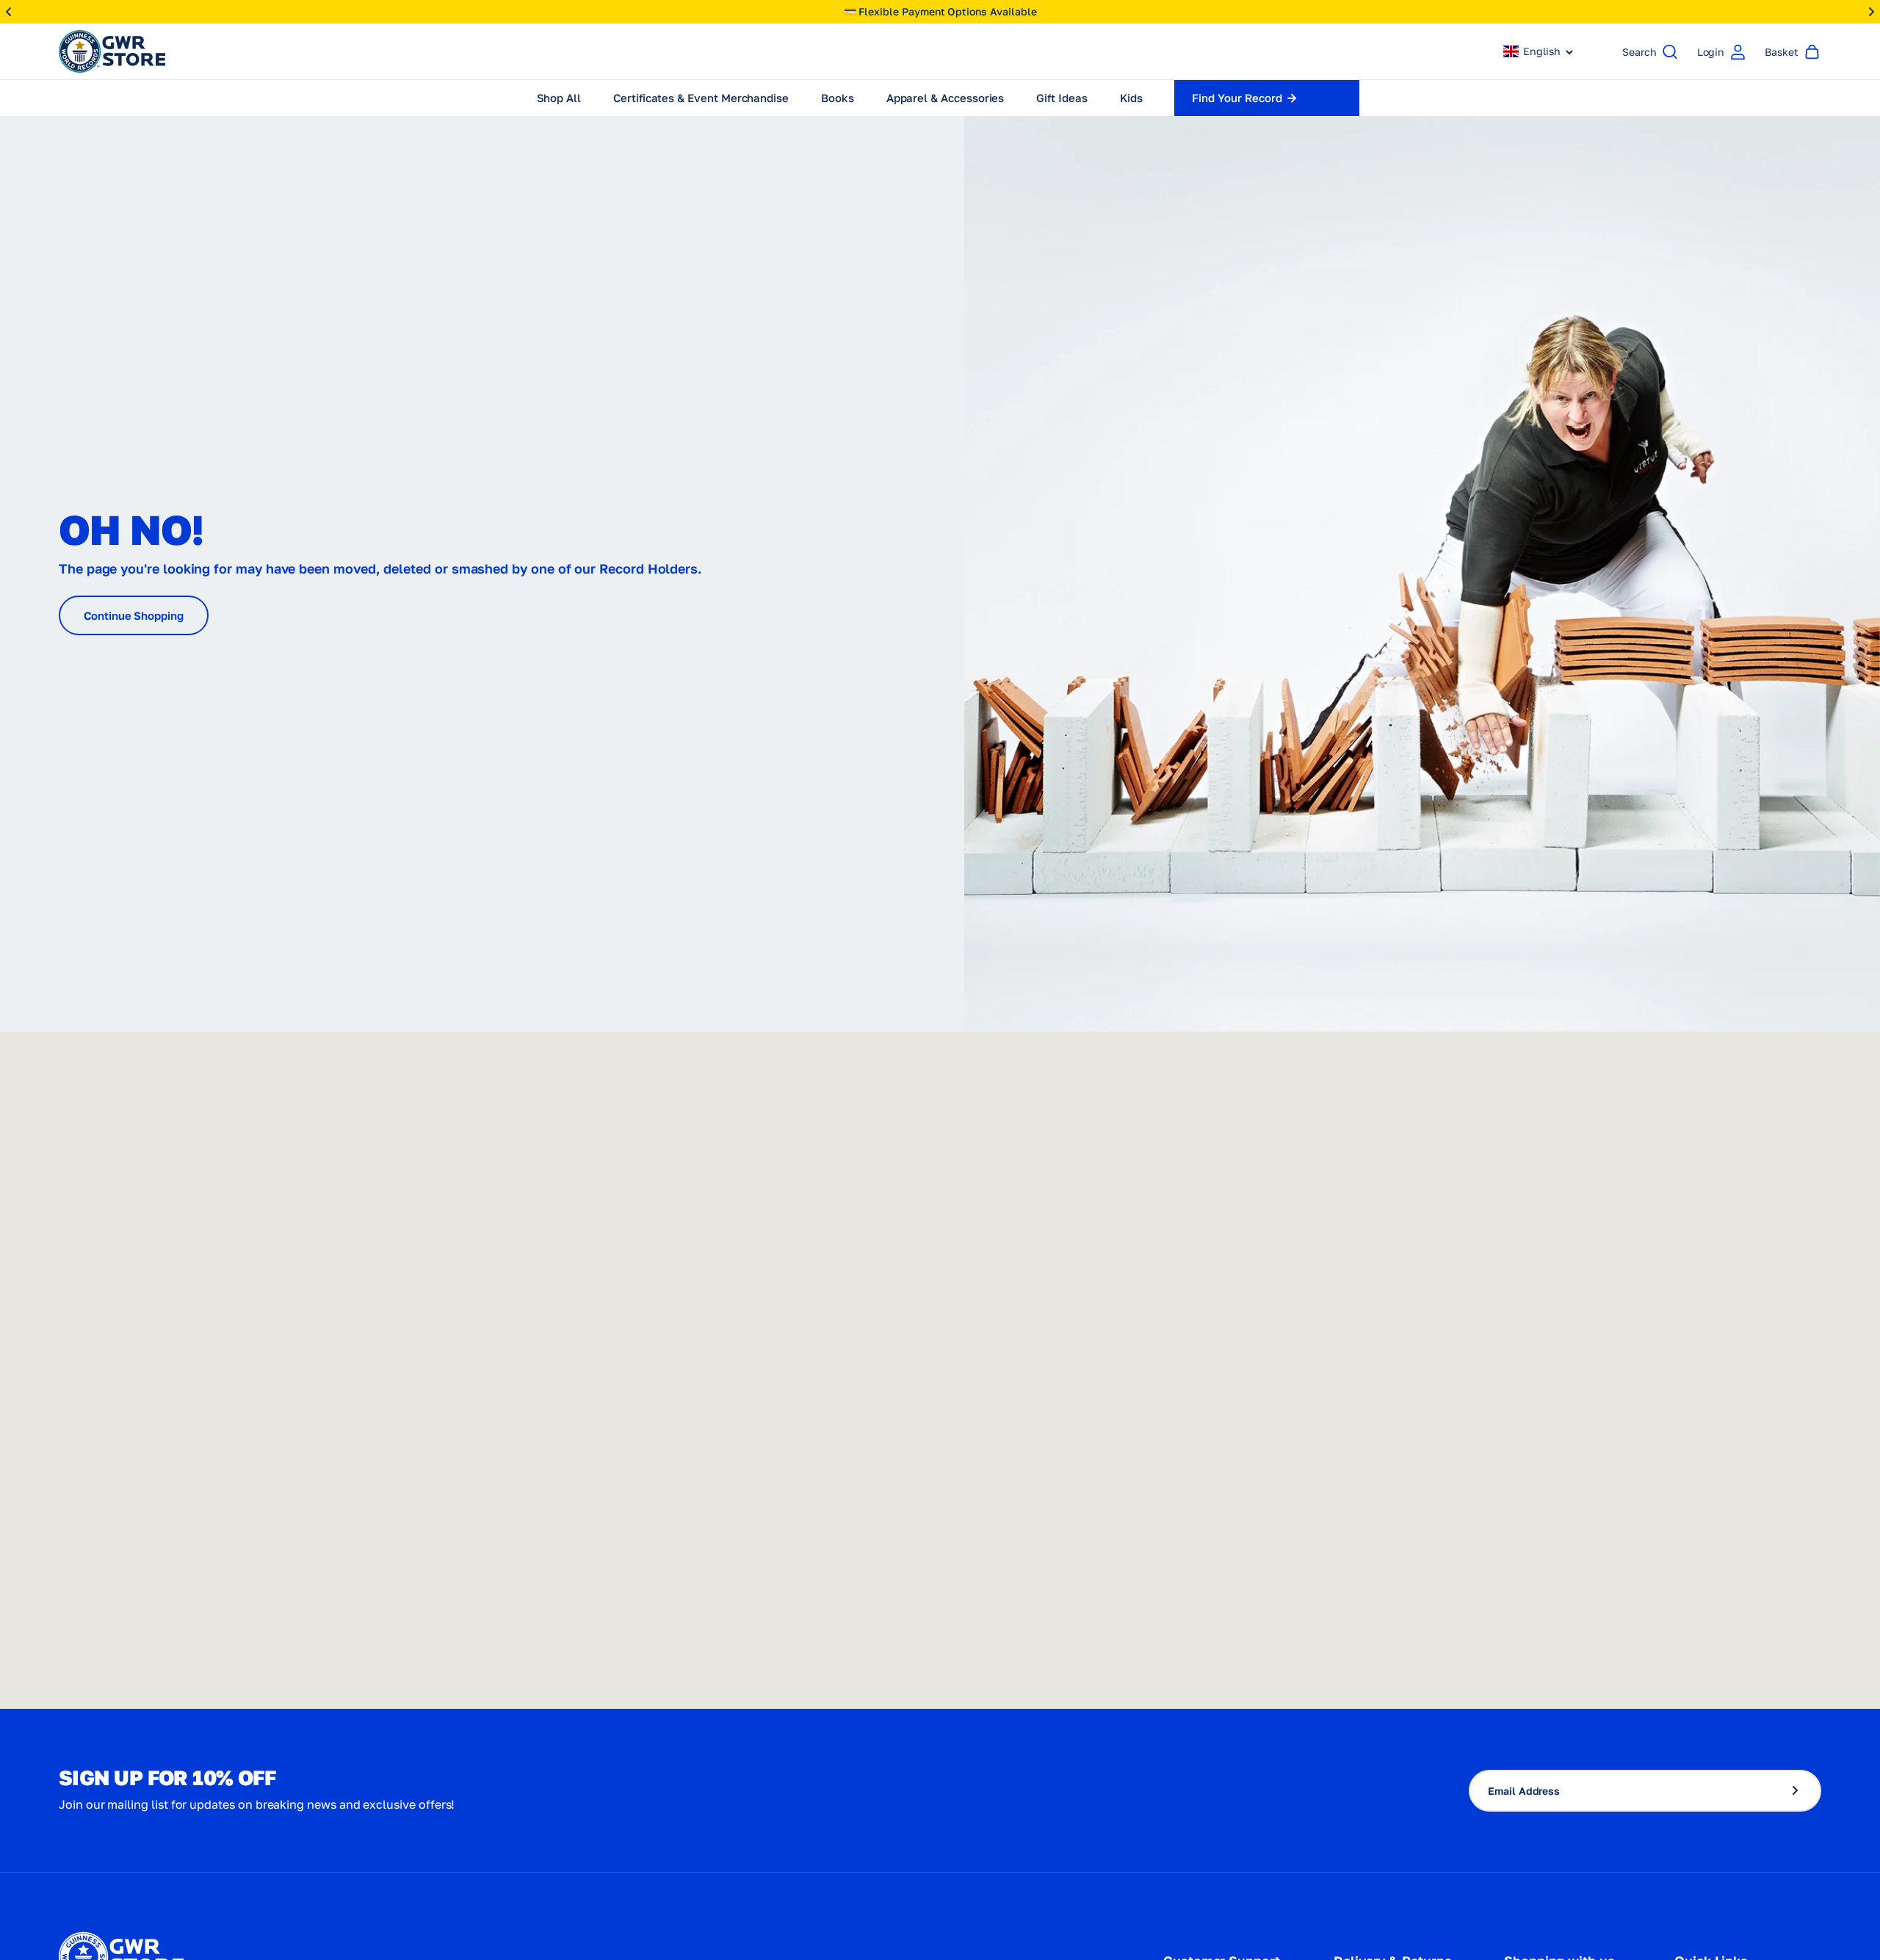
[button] (1539, 51)
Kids (1131, 98)
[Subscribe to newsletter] (1801, 1791)
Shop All (559, 98)
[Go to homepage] (112, 51)
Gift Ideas (1062, 98)
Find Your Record (1237, 98)
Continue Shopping (134, 615)
